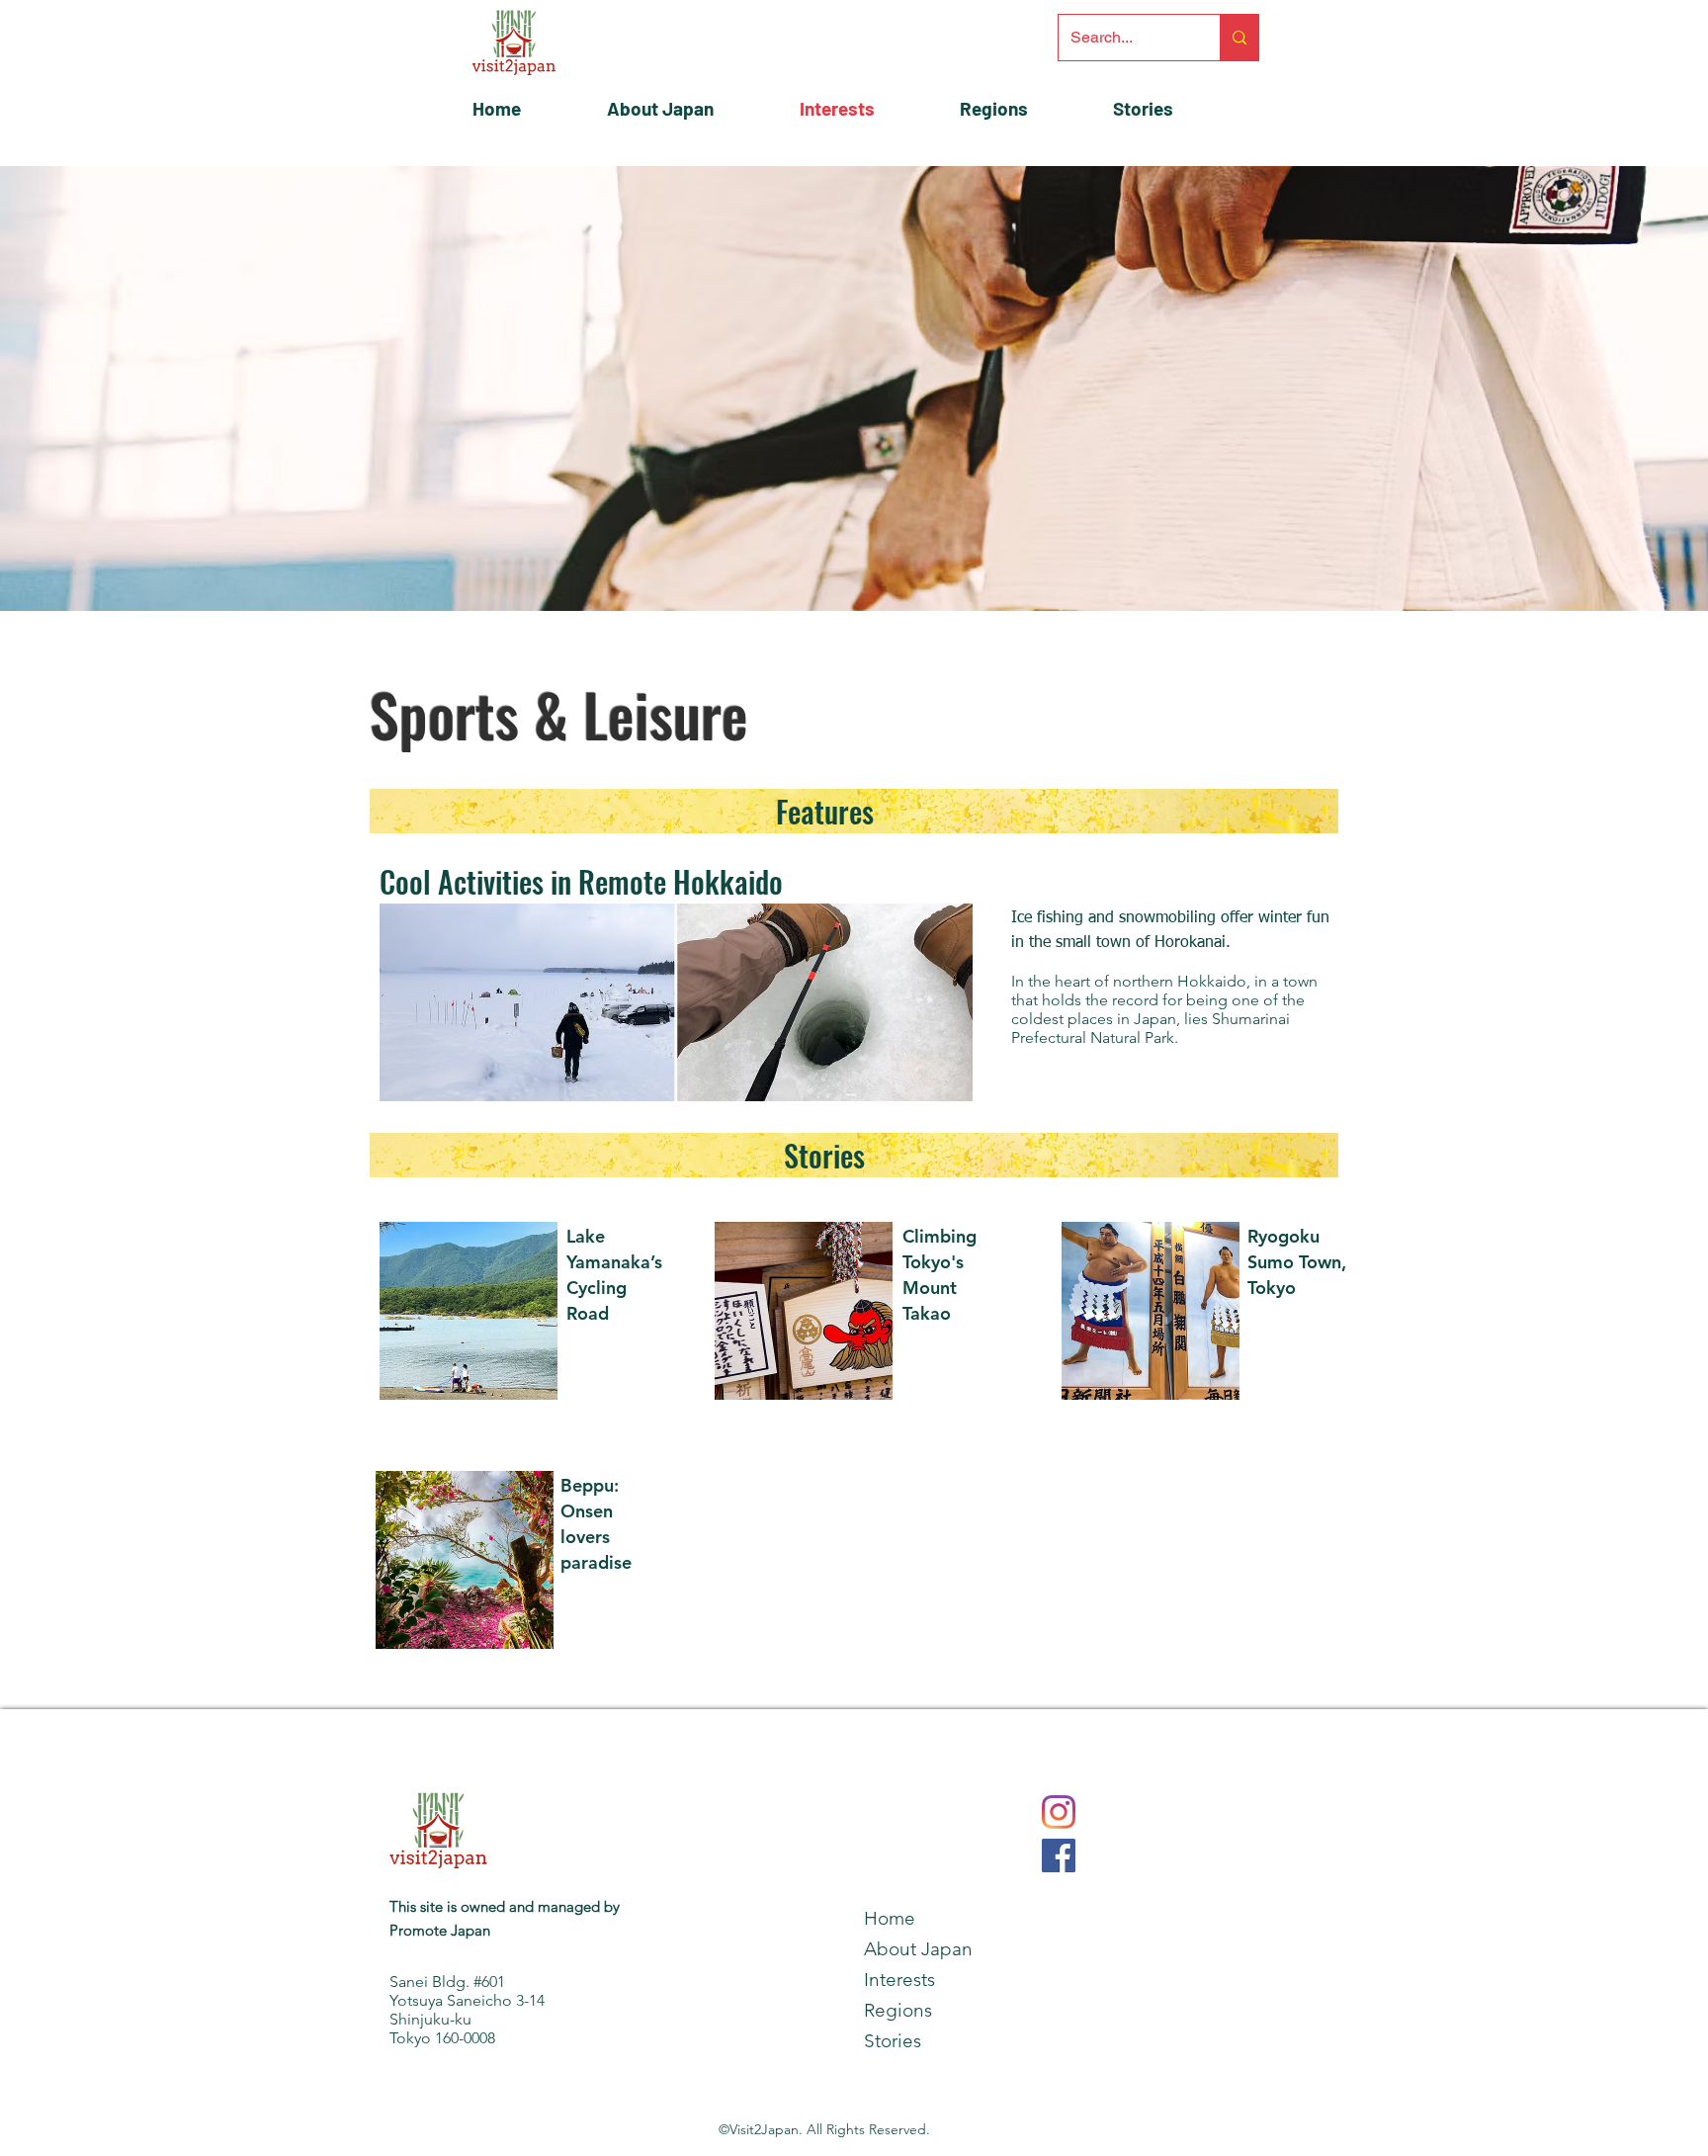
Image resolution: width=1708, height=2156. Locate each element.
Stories (824, 1155)
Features (825, 811)
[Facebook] (1059, 1855)
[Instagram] (1059, 1812)
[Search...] (1239, 38)
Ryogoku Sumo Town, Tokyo (1297, 1262)
